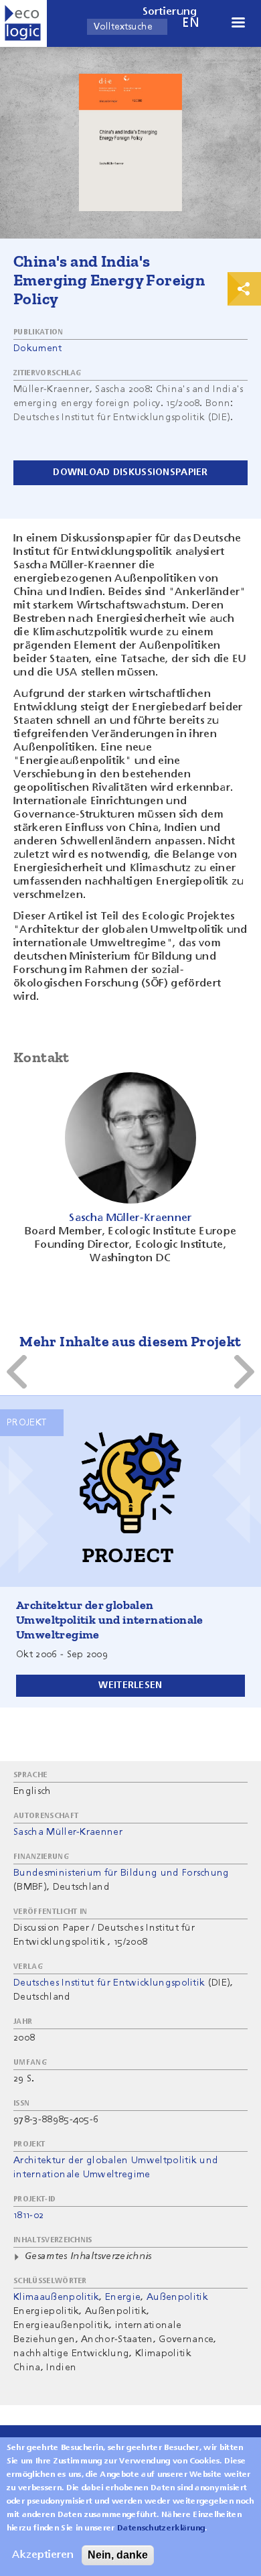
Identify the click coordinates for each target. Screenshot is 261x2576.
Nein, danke (118, 2555)
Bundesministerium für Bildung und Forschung (121, 1873)
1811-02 (28, 2215)
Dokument (38, 348)
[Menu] (238, 24)
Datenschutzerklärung (161, 2528)
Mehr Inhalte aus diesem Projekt (130, 1341)
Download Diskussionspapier (130, 472)
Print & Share (244, 289)
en (191, 23)
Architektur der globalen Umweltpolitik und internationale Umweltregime (110, 1620)
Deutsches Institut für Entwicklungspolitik (109, 1983)
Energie (123, 2297)
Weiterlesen (130, 1685)
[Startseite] (23, 23)
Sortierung (170, 12)
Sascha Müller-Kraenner (68, 1832)
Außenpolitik (177, 2297)
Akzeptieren (43, 2555)
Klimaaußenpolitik (56, 2297)
